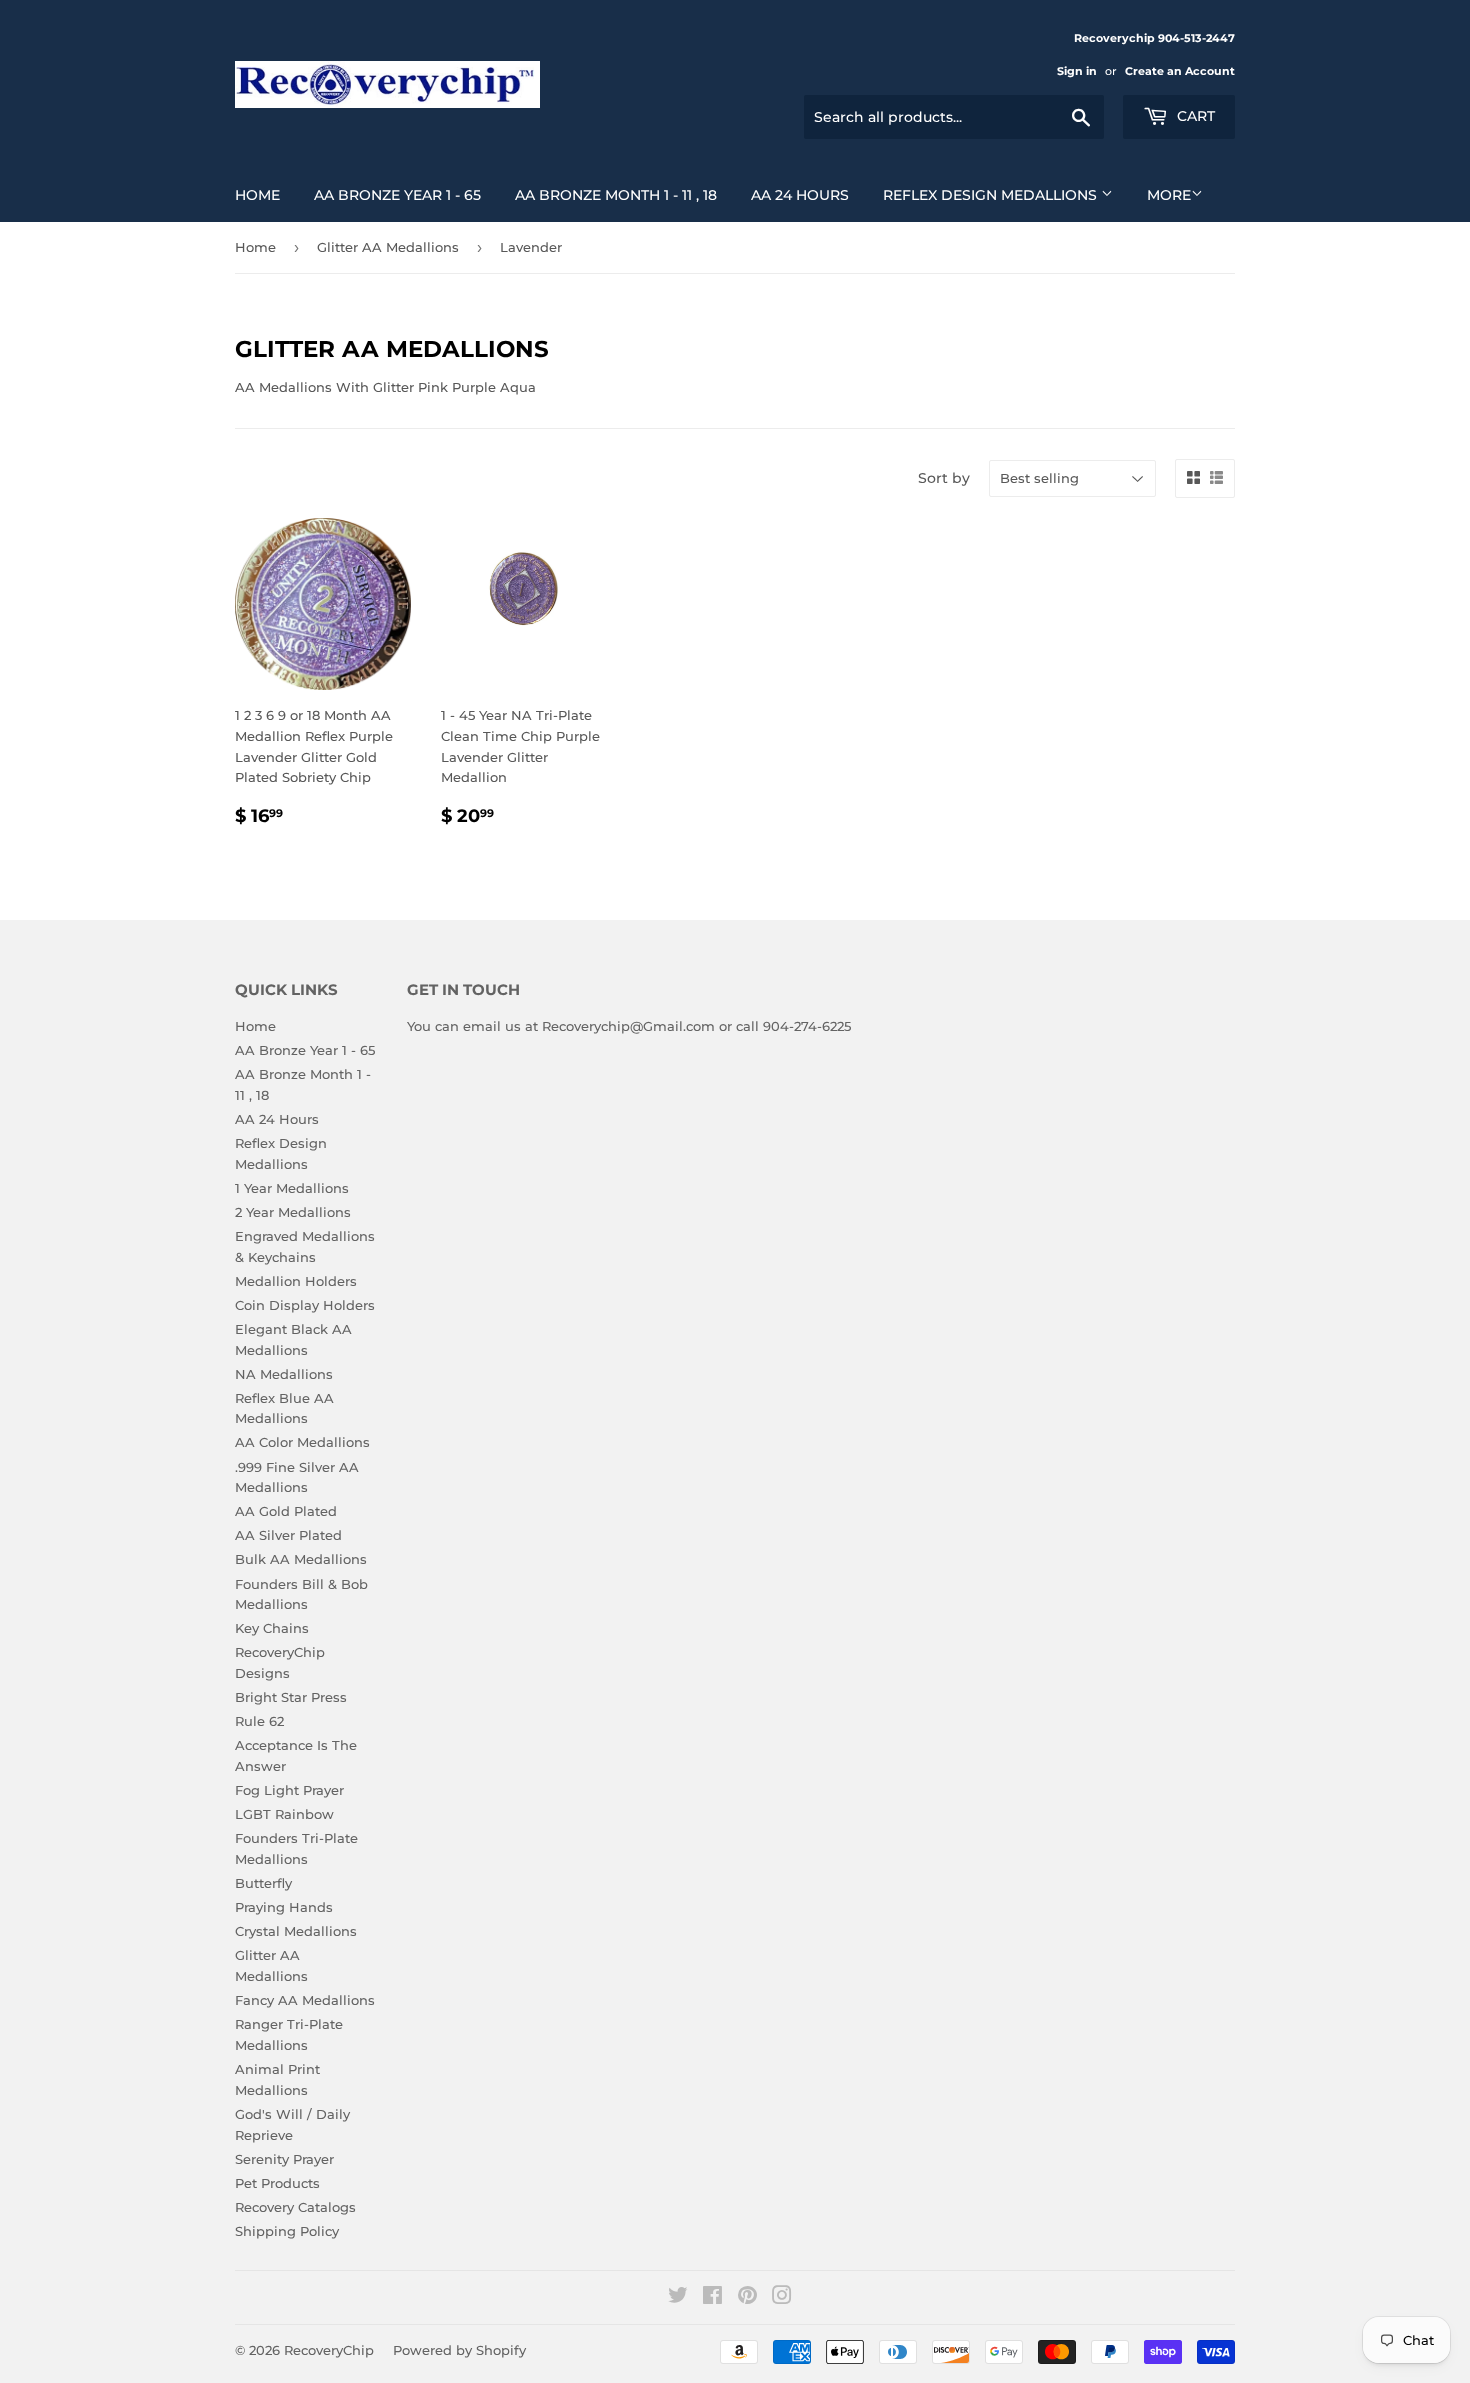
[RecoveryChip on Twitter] (678, 2298)
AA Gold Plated (286, 1511)
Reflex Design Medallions (992, 195)
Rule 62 (259, 1721)
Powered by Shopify (459, 2350)
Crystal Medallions (296, 1931)
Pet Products (277, 2183)
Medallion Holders (296, 1281)
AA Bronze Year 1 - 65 (397, 195)
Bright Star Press (291, 1697)
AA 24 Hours (800, 195)
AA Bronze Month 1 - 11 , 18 (616, 195)
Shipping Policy (287, 2231)
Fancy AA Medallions (305, 2000)
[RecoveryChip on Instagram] (782, 2298)
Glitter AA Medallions (388, 247)
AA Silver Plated (288, 1535)
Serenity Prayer (284, 2159)
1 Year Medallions (292, 1188)
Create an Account (1180, 71)
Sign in (1077, 71)
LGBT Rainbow (284, 1814)
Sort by (944, 478)
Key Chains (272, 1628)
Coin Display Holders (305, 1305)
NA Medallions (284, 1374)
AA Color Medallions (302, 1442)
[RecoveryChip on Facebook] (712, 2298)
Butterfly (263, 1883)
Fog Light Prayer (289, 1790)
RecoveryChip (329, 2350)
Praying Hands (284, 1907)
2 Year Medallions (293, 1212)
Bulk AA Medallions (301, 1559)
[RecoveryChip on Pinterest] (747, 2298)
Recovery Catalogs (295, 2207)
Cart (1194, 116)
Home (257, 195)
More (1169, 195)
